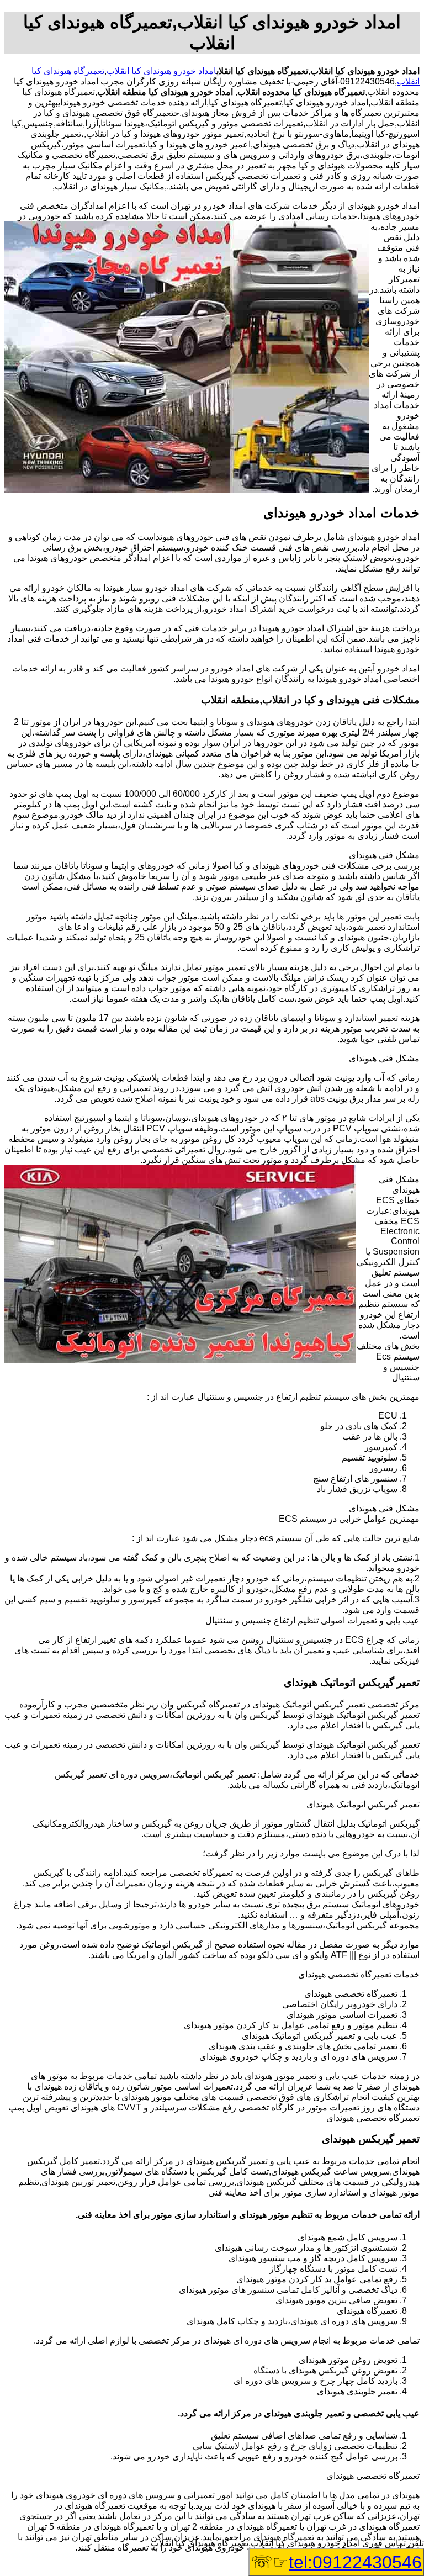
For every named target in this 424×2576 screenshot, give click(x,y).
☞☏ (336, 2562)
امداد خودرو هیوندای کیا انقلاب (161, 71)
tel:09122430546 (355, 2562)
